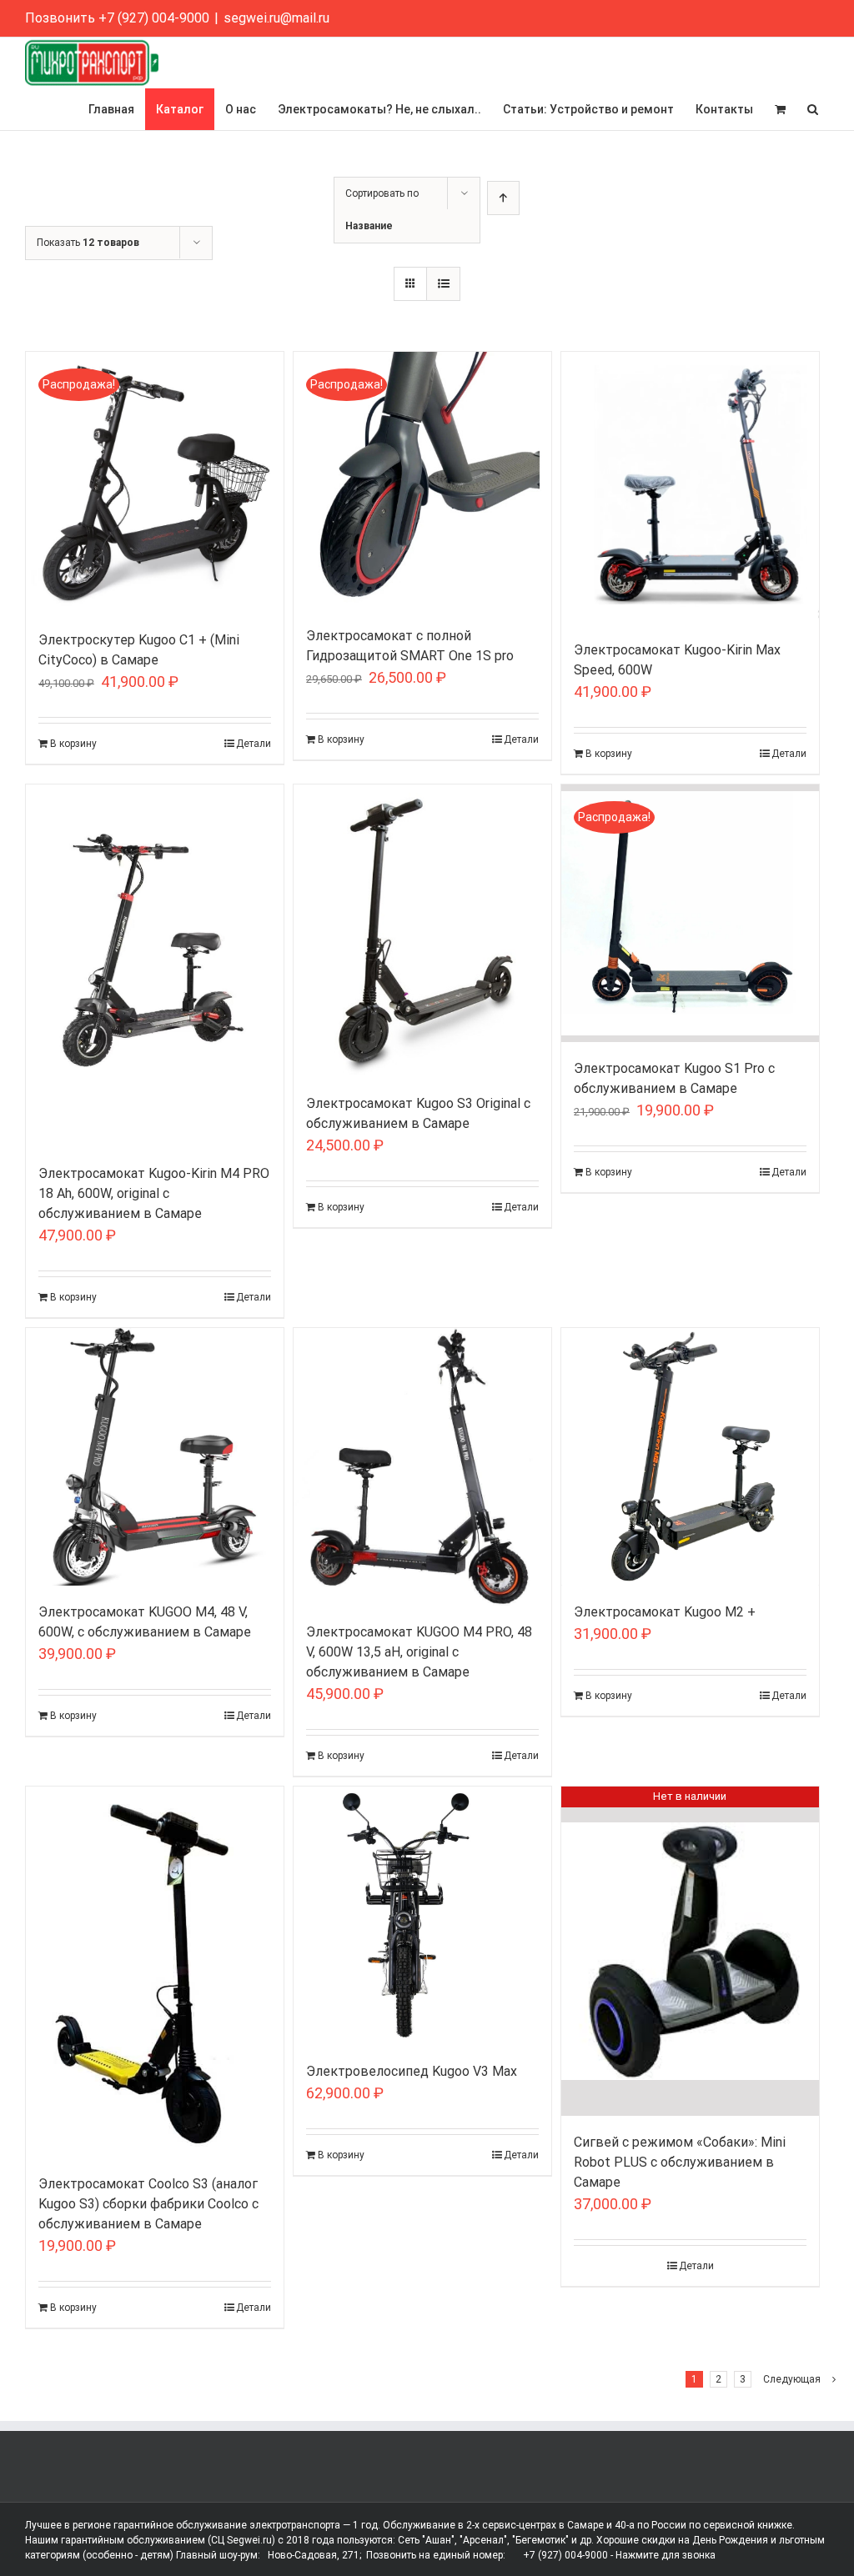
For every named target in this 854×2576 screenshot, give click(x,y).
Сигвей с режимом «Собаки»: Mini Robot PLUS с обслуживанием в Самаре (680, 2162)
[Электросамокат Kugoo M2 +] (690, 1457)
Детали (254, 744)
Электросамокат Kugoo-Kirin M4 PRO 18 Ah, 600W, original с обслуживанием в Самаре (154, 1193)
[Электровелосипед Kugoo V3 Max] (422, 1915)
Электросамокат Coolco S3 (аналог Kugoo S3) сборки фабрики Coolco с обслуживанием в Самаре (148, 2204)
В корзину (73, 744)
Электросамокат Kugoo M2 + (665, 1612)
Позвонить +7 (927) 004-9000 (117, 18)
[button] (813, 109)
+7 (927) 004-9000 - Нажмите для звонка (619, 2555)
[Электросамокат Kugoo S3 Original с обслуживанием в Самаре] (422, 931)
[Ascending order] (503, 198)
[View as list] (443, 284)
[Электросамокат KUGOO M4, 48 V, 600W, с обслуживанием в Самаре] (155, 1457)
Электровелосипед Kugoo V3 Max (412, 2071)
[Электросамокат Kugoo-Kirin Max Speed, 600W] (690, 488)
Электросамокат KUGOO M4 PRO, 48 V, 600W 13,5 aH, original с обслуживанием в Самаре (419, 1652)
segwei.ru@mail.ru (276, 18)
